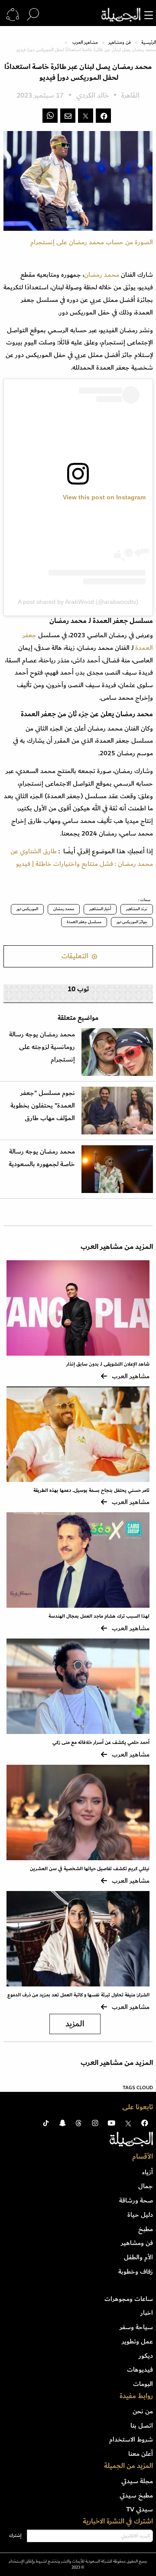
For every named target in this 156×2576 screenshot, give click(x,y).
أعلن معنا (141, 2454)
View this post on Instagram (104, 497)
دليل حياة (140, 2215)
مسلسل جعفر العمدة (84, 922)
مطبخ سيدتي (136, 2495)
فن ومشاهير (120, 43)
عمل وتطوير (137, 2341)
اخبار (147, 2313)
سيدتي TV (140, 2509)
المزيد (75, 2024)
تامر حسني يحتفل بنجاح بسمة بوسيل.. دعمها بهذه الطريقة (91, 1490)
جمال (146, 2186)
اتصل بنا (142, 2425)
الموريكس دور (27, 909)
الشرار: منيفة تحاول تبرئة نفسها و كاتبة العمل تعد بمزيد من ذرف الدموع (78, 1995)
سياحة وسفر (136, 2327)
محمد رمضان (102, 275)
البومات (143, 2384)
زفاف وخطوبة (136, 2271)
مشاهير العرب (85, 43)
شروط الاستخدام (131, 2439)
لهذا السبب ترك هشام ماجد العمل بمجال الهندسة (99, 1616)
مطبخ (146, 2229)
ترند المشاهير (137, 909)
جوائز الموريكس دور (132, 922)
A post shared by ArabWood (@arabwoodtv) (78, 602)
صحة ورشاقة (136, 2200)
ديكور (146, 2356)
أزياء (148, 2172)
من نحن (143, 2411)
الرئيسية (149, 43)
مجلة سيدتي (137, 2481)
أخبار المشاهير (100, 909)
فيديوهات (140, 2370)
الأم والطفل (138, 2257)
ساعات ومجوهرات (129, 2299)
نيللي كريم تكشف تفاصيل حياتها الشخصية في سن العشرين (90, 1869)
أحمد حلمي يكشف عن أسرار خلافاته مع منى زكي (101, 1742)
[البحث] (33, 15)
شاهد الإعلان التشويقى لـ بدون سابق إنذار (108, 1364)
